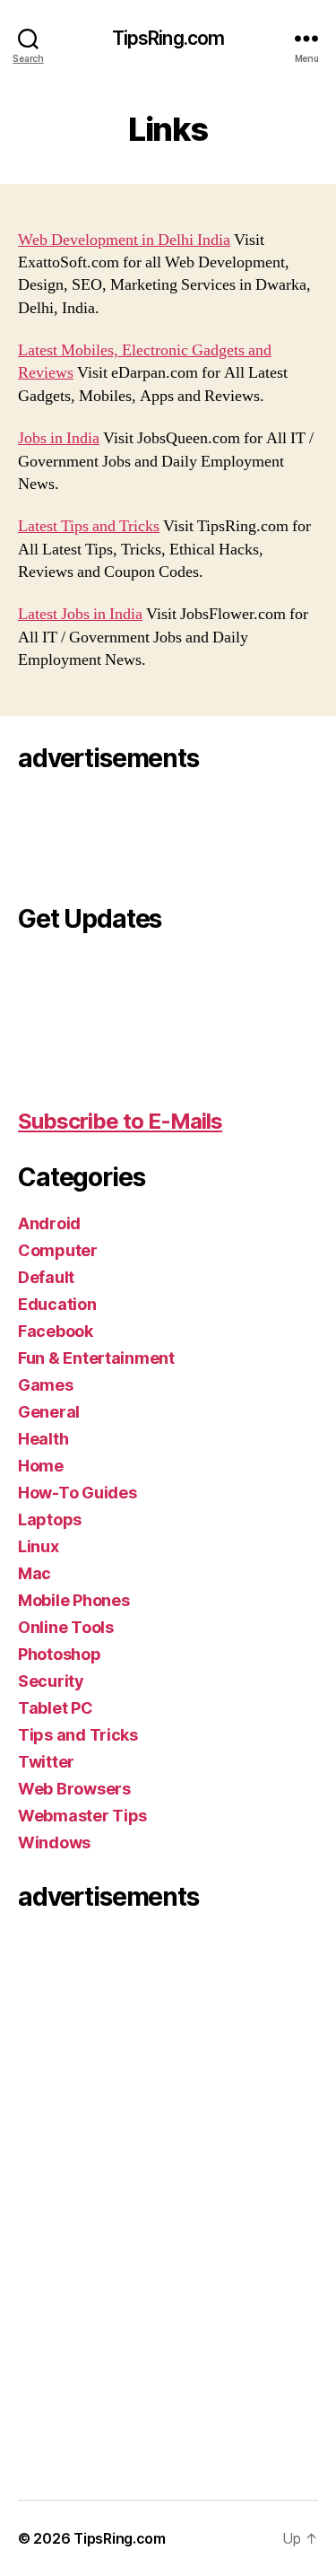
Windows (54, 1842)
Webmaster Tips (82, 1816)
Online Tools (66, 1627)
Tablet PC (56, 1708)
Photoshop (60, 1654)
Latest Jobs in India (80, 614)
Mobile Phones (74, 1600)
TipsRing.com (168, 38)
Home (41, 1466)
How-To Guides (78, 1493)
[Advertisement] (90, 833)
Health (43, 1439)
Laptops (50, 1519)
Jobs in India (59, 438)
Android (49, 1223)
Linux (39, 1546)
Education (57, 1304)
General (49, 1412)
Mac (34, 1573)
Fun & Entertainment (96, 1358)
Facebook (56, 1331)
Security (51, 1681)
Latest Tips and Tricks (89, 526)
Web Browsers (74, 1789)
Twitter (46, 1762)
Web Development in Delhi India (124, 240)
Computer (58, 1250)
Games (46, 1385)
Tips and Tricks (78, 1735)
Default (46, 1277)
